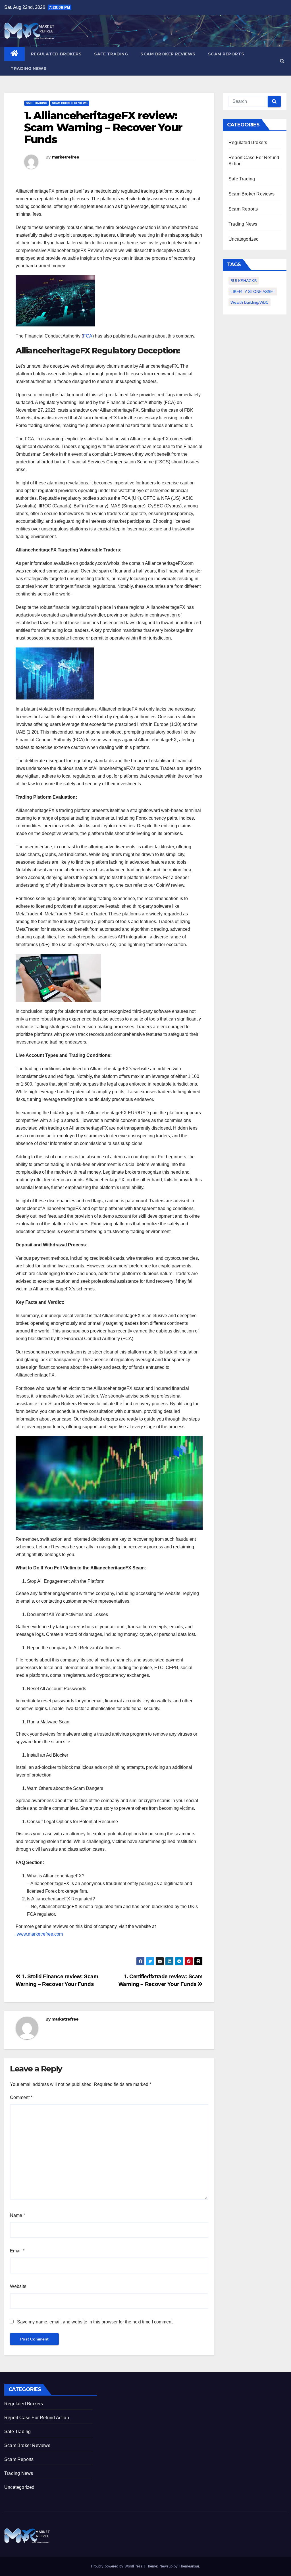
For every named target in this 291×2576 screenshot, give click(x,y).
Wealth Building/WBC (250, 302)
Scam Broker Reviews (168, 54)
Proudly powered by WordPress (117, 2566)
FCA (88, 336)
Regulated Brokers (56, 54)
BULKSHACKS (244, 281)
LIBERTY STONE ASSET (253, 291)
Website (18, 2286)
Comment (21, 2097)
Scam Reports (226, 54)
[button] (282, 61)
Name (17, 2215)
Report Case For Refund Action (37, 2418)
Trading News (28, 68)
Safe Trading (111, 54)
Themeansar (189, 2566)
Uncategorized (244, 239)
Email (17, 2251)
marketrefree (66, 157)
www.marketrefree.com (39, 1934)
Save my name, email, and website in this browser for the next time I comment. (95, 2322)
